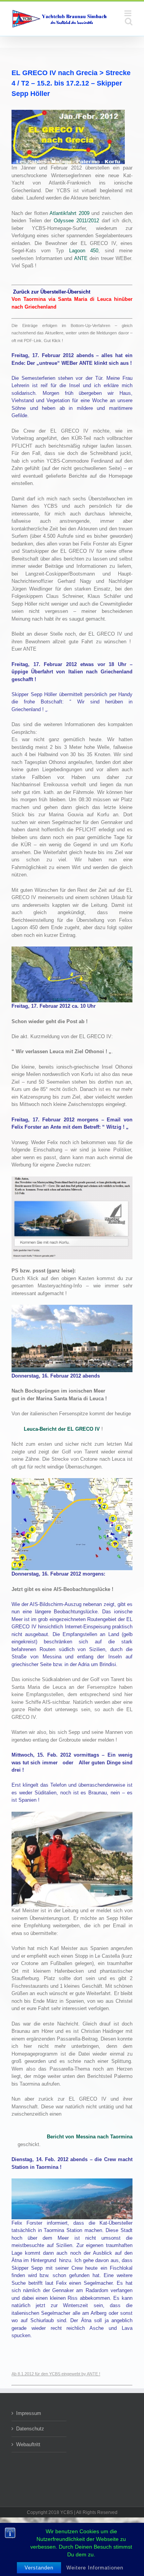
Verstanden (39, 2568)
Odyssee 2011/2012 (76, 221)
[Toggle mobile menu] (128, 13)
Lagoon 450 (84, 251)
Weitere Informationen (95, 2568)
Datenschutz (30, 2429)
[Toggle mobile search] (129, 21)
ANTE (81, 258)
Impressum (29, 2413)
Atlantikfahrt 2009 (69, 213)
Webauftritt (28, 2444)
